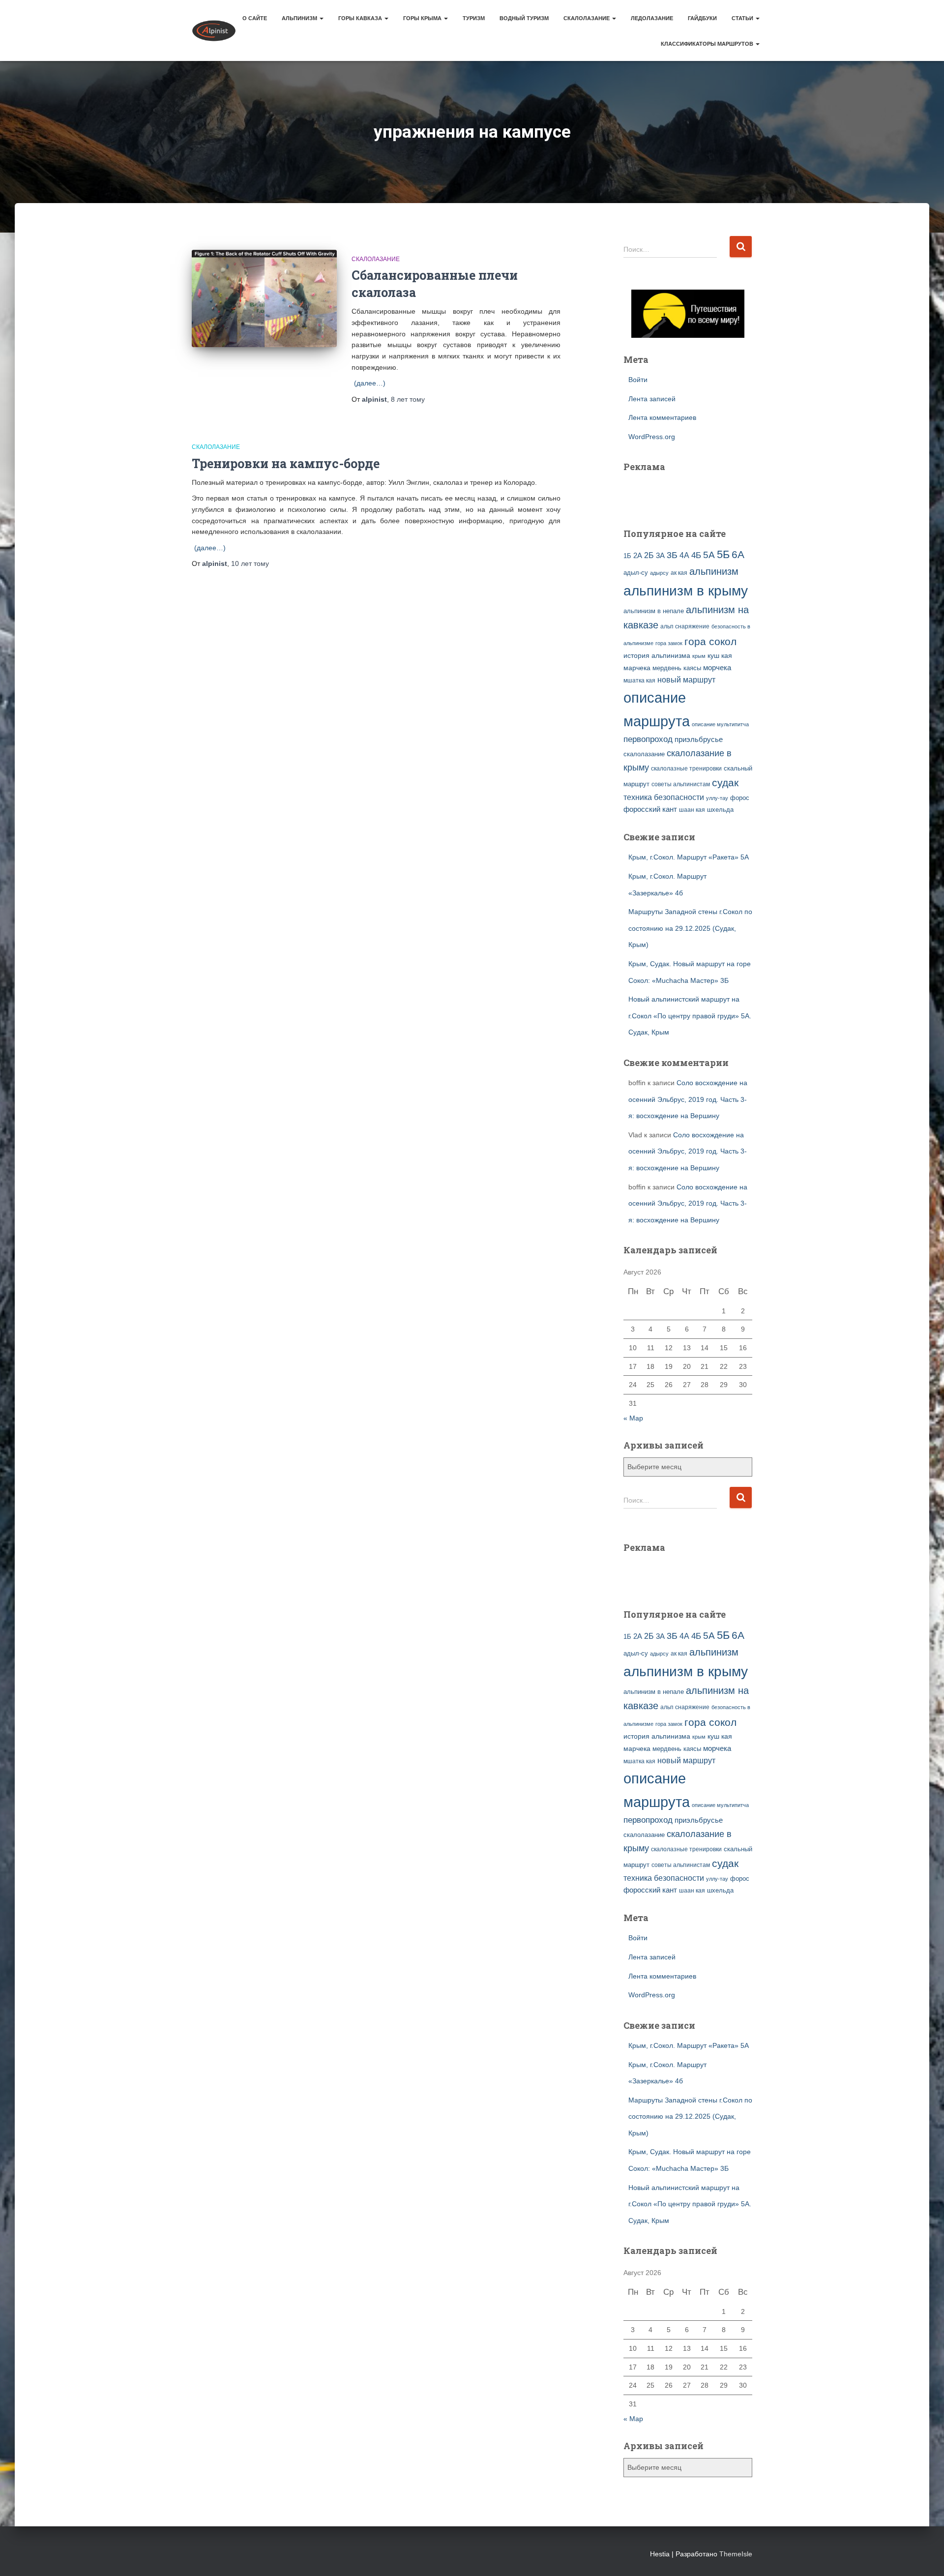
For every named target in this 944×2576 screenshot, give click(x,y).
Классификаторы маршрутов (708, 44)
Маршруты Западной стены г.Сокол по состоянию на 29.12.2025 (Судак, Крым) (690, 928)
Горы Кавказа (361, 18)
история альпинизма (657, 655)
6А (738, 554)
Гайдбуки (702, 18)
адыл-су (636, 573)
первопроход (648, 739)
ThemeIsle (736, 2554)
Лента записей (652, 399)
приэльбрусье (699, 739)
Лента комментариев (662, 417)
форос (740, 798)
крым (699, 656)
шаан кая (692, 810)
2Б (649, 555)
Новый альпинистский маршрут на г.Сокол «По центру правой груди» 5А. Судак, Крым (690, 1016)
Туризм (474, 18)
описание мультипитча (720, 724)
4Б (696, 555)
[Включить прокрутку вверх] (925, 2556)
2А (638, 556)
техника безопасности (664, 797)
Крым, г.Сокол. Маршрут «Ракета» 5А (689, 857)
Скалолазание (587, 18)
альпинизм (714, 571)
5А (709, 555)
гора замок (669, 643)
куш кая (720, 655)
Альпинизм (300, 18)
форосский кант (650, 809)
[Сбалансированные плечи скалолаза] (264, 298)
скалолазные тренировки (686, 768)
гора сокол (710, 642)
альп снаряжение (685, 626)
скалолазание (644, 754)
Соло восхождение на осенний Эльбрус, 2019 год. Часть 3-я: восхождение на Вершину (688, 1099)
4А (684, 555)
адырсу (659, 573)
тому (408, 399)
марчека (637, 668)
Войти (638, 380)
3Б (672, 555)
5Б (723, 554)
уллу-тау (717, 798)
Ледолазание (652, 18)
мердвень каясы (677, 668)
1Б (627, 556)
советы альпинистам (681, 784)
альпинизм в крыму (686, 591)
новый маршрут (686, 680)
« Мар (633, 1418)
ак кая (679, 573)
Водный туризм (524, 18)
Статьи (743, 18)
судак (725, 783)
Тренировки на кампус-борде (286, 463)
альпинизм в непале (654, 611)
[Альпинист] (214, 30)
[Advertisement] (681, 494)
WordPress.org (652, 437)
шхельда (720, 810)
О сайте (255, 18)
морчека (717, 668)
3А (660, 556)
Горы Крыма (423, 18)
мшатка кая (639, 680)
